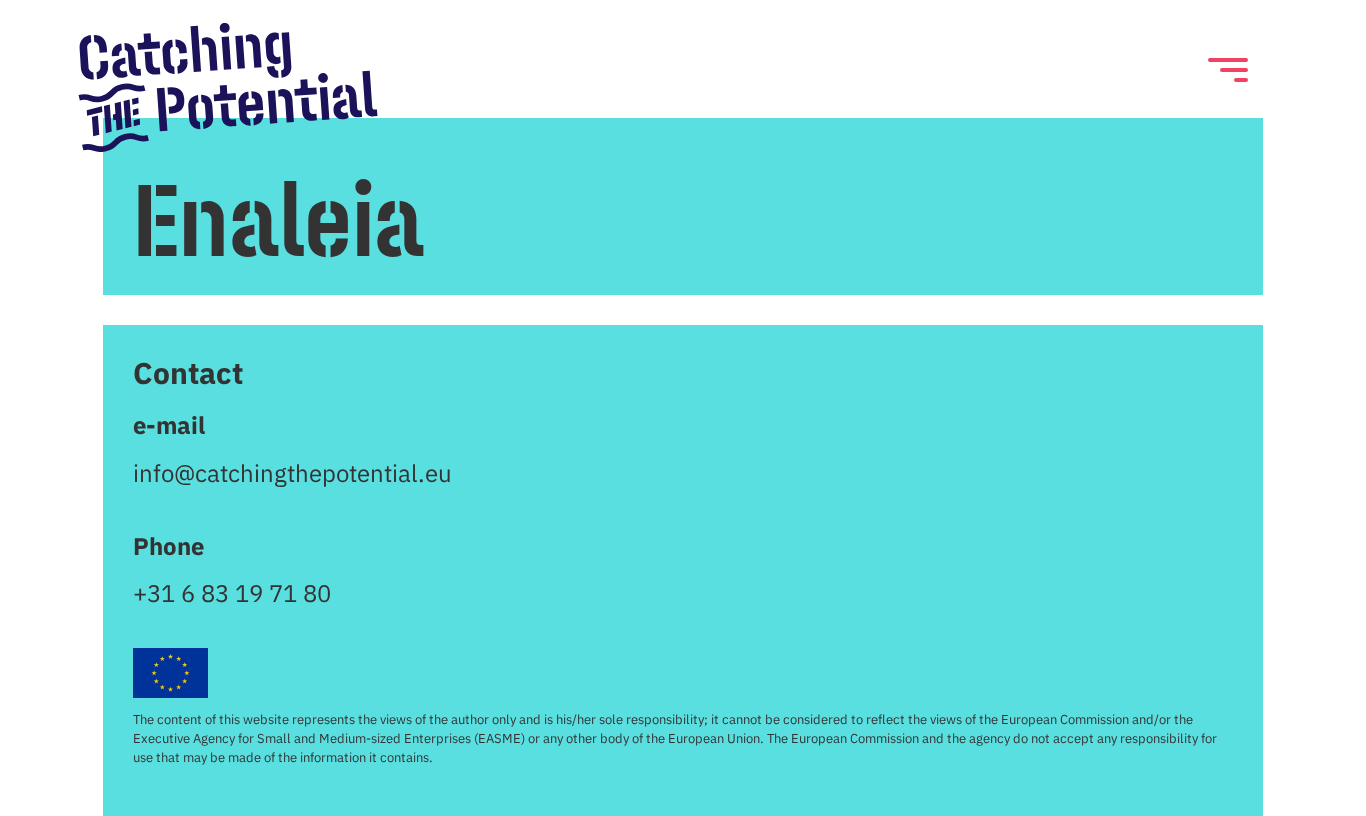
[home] (228, 87)
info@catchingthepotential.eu (292, 473)
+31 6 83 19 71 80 (232, 593)
